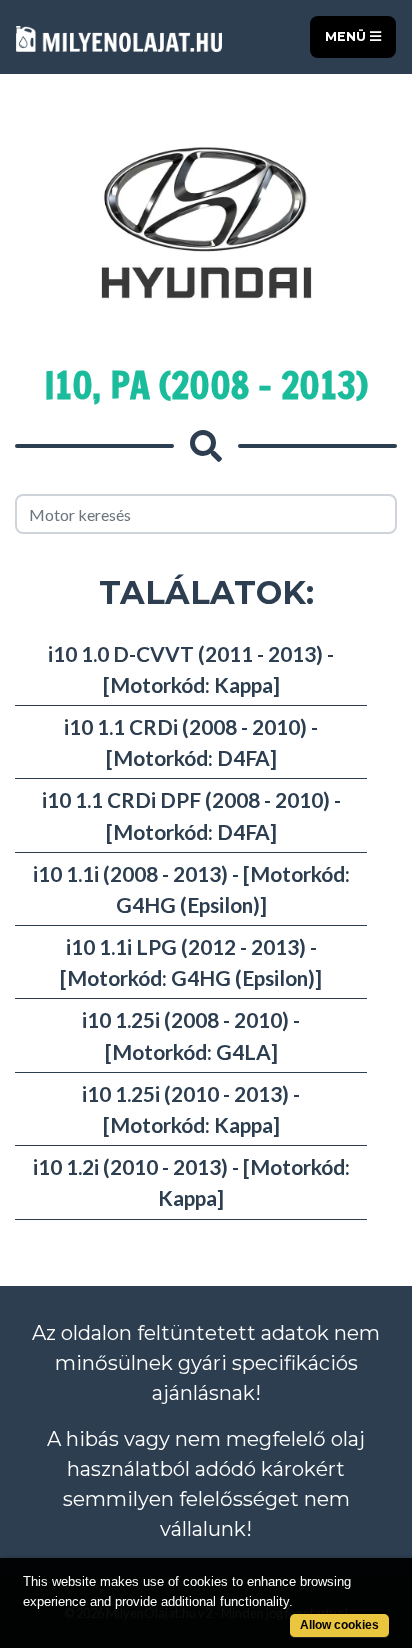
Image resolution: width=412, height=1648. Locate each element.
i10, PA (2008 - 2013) (206, 385)
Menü (347, 36)
